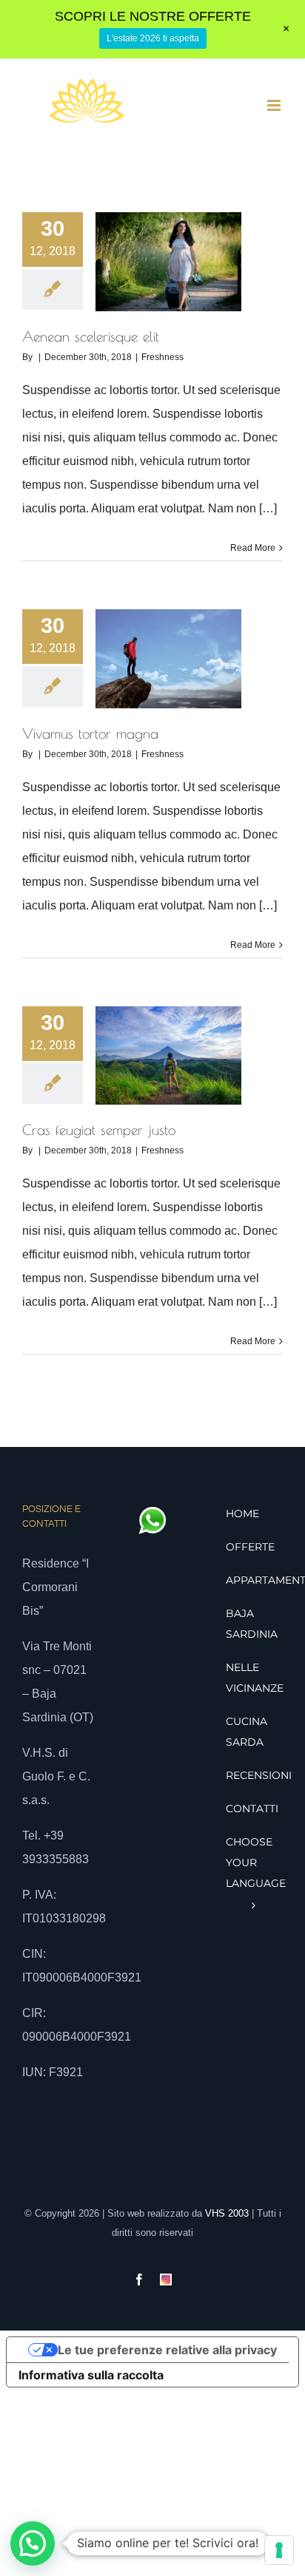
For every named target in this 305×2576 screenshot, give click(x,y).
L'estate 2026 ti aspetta (153, 38)
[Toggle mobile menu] (275, 105)
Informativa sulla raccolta (91, 2375)
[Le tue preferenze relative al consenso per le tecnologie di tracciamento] (279, 2550)
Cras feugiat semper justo (99, 1130)
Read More (253, 548)
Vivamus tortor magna (90, 733)
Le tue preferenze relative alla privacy (167, 2350)
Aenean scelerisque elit (91, 336)
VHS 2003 (227, 2213)
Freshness (162, 357)
